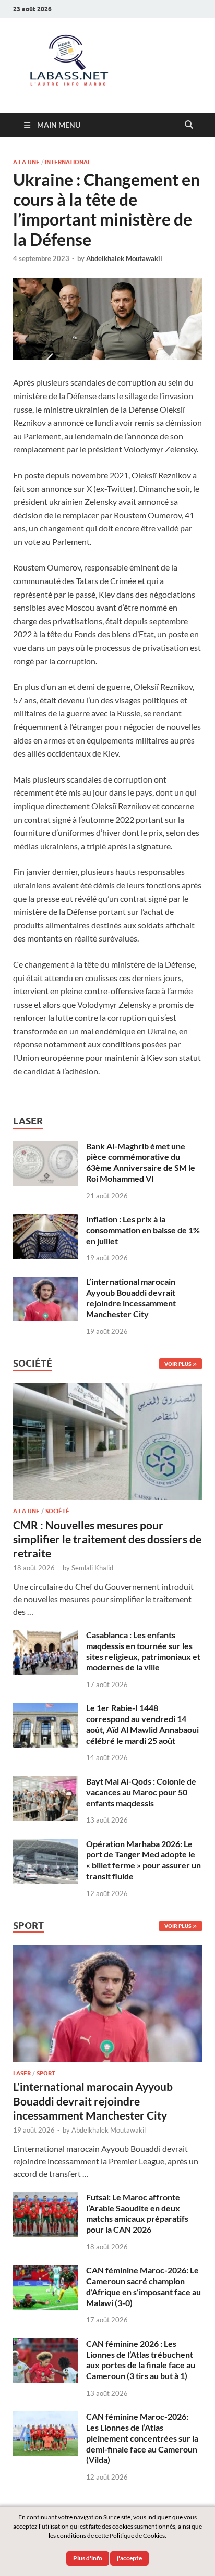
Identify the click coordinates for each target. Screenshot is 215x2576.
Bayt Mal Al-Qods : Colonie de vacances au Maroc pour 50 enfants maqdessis (141, 1792)
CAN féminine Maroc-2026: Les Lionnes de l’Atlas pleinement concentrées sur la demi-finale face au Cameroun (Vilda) (142, 2438)
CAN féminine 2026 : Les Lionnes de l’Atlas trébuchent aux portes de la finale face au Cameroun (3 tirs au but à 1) (141, 2360)
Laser (22, 2073)
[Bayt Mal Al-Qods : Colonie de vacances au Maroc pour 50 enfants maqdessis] (46, 1782)
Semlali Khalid (92, 1568)
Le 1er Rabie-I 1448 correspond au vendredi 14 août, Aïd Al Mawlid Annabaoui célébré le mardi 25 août (142, 1724)
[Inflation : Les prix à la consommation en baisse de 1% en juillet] (46, 1220)
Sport (46, 2073)
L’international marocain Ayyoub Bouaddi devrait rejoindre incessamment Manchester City (131, 1298)
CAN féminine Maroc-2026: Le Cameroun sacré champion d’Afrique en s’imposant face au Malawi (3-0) (144, 2286)
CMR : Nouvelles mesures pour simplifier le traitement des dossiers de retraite (107, 1539)
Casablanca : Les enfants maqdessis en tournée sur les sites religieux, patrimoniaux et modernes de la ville (143, 1651)
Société (57, 1511)
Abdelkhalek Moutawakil (124, 258)
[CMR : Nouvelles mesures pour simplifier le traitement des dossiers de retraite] (107, 1389)
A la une (26, 162)
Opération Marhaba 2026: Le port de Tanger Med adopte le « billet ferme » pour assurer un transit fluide (144, 1860)
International (68, 162)
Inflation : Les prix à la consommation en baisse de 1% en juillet (143, 1230)
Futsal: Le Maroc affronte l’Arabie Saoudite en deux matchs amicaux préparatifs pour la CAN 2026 (137, 2213)
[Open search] (189, 125)
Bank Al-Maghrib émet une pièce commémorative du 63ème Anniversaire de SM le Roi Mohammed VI (141, 1162)
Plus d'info (88, 2558)
